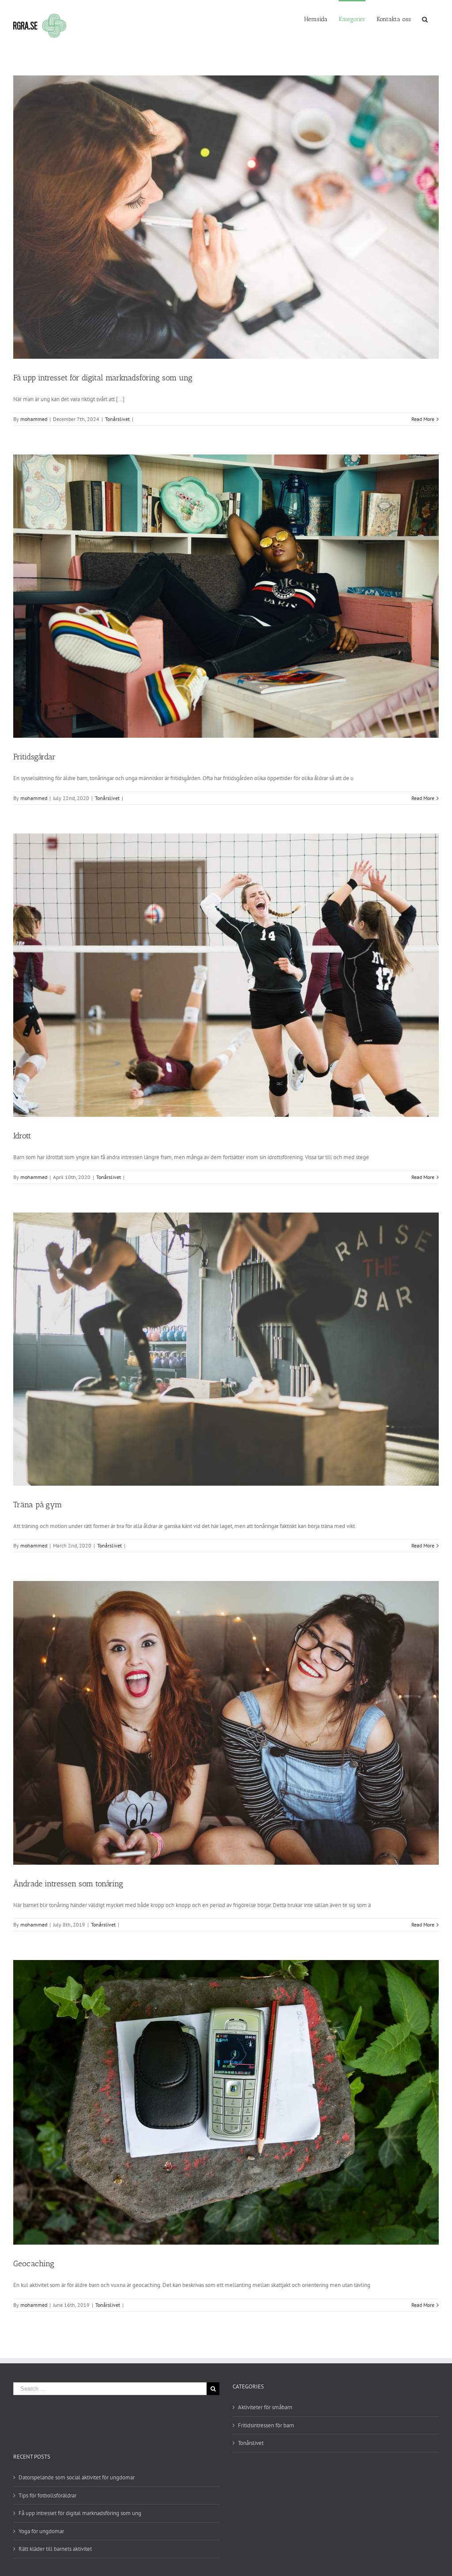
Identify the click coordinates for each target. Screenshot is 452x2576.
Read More (423, 419)
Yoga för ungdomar (41, 2531)
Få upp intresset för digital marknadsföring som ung (103, 378)
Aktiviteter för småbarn (265, 2407)
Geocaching (34, 2264)
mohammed (34, 419)
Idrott (22, 1136)
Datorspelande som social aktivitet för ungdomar (77, 2477)
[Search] (425, 19)
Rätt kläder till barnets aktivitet (55, 2549)
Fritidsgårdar (34, 757)
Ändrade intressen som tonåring (68, 1884)
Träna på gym (38, 1505)
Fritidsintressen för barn (266, 2425)
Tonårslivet (117, 419)
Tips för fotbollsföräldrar (47, 2495)
